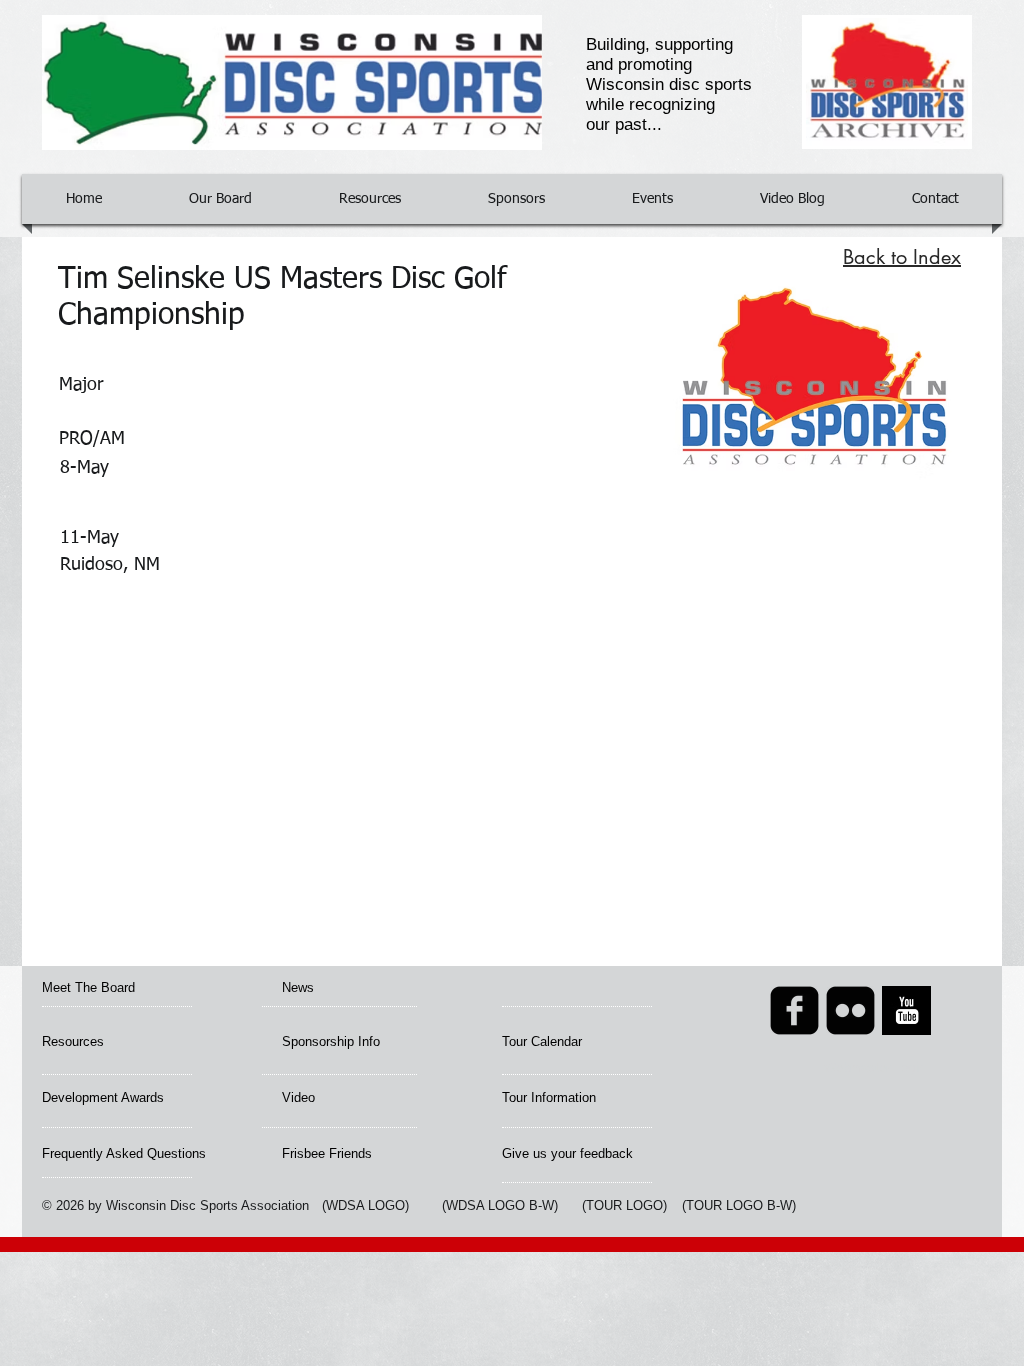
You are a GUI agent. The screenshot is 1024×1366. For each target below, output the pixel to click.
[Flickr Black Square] (850, 1010)
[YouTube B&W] (906, 1010)
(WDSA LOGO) (365, 1205)
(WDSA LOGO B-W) (500, 1205)
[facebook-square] (794, 1010)
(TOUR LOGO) (624, 1205)
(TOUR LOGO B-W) (739, 1205)
